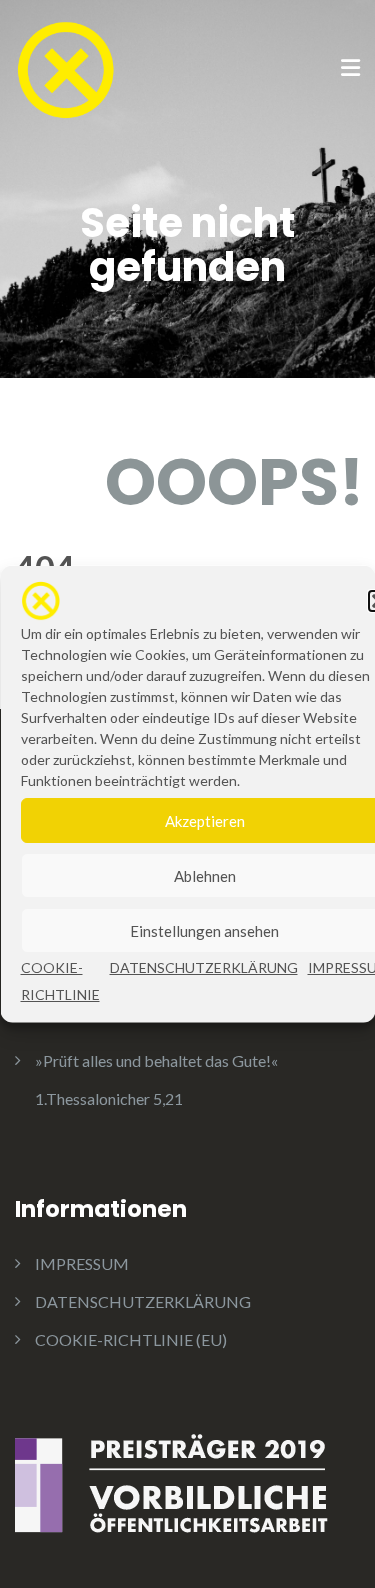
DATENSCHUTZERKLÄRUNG (203, 967)
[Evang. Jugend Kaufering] (65, 67)
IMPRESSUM (82, 1263)
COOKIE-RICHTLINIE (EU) (131, 1339)
